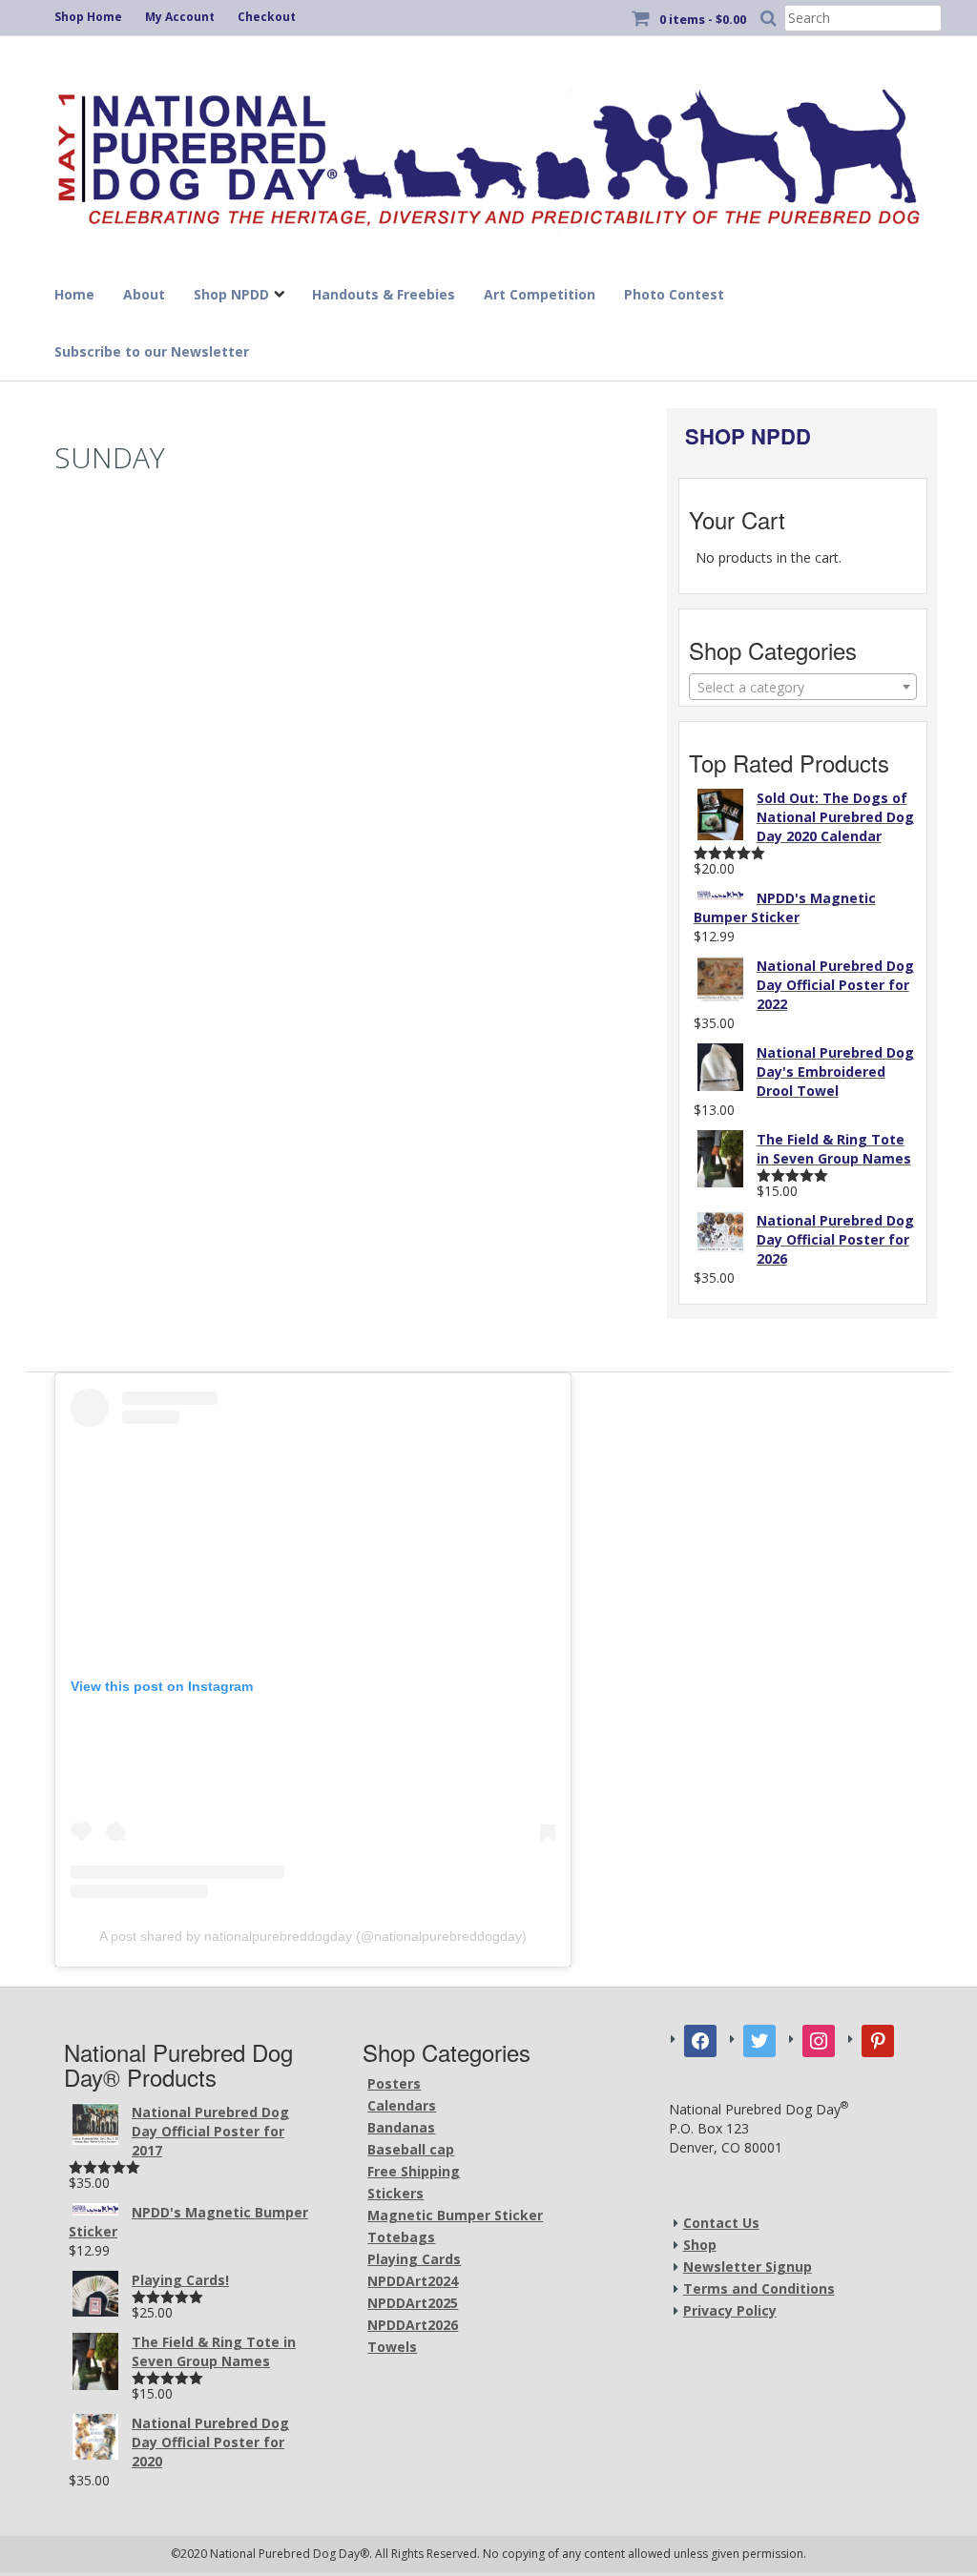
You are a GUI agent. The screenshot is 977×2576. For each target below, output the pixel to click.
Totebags (401, 2237)
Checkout (267, 17)
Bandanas (401, 2127)
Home (74, 294)
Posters (394, 2083)
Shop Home (88, 17)
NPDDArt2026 (413, 2325)
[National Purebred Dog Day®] (488, 152)
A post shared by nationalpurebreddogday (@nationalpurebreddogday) (313, 1936)
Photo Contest (674, 294)
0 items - (703, 19)
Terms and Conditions (759, 2288)
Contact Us (721, 2223)
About (144, 294)
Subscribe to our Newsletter (152, 351)
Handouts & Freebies (384, 294)
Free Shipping (414, 2171)
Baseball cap (411, 2149)
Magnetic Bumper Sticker (455, 2215)
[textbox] (803, 688)
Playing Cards (414, 2259)
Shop (700, 2245)
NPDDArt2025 (413, 2303)
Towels (392, 2347)
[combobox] (803, 687)
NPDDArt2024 (413, 2281)
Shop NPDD (231, 294)
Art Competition (540, 294)
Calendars (402, 2105)
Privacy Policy (730, 2310)
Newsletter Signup (748, 2267)
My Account (180, 17)
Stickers (395, 2193)
